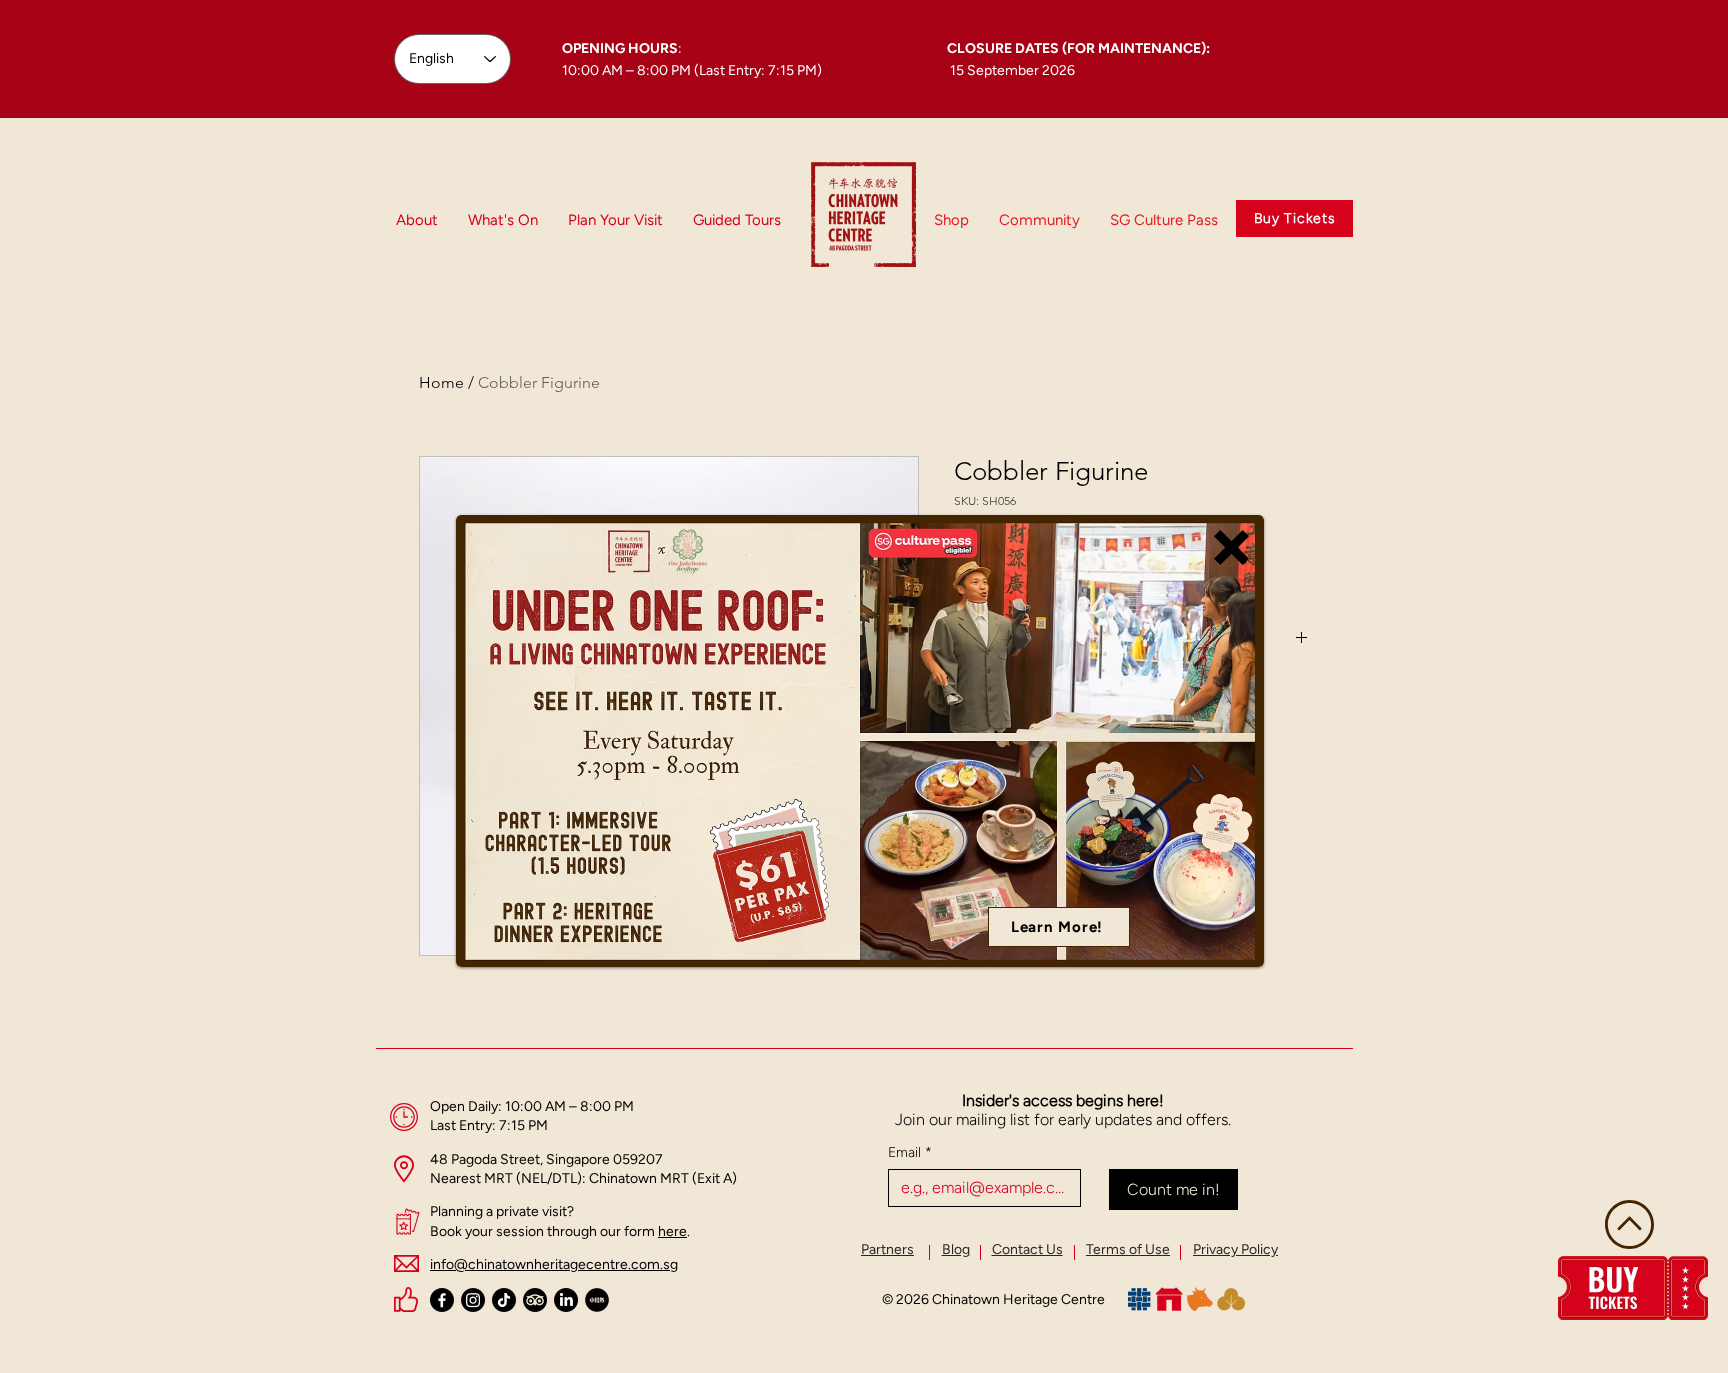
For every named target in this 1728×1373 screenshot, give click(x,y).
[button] (1231, 547)
